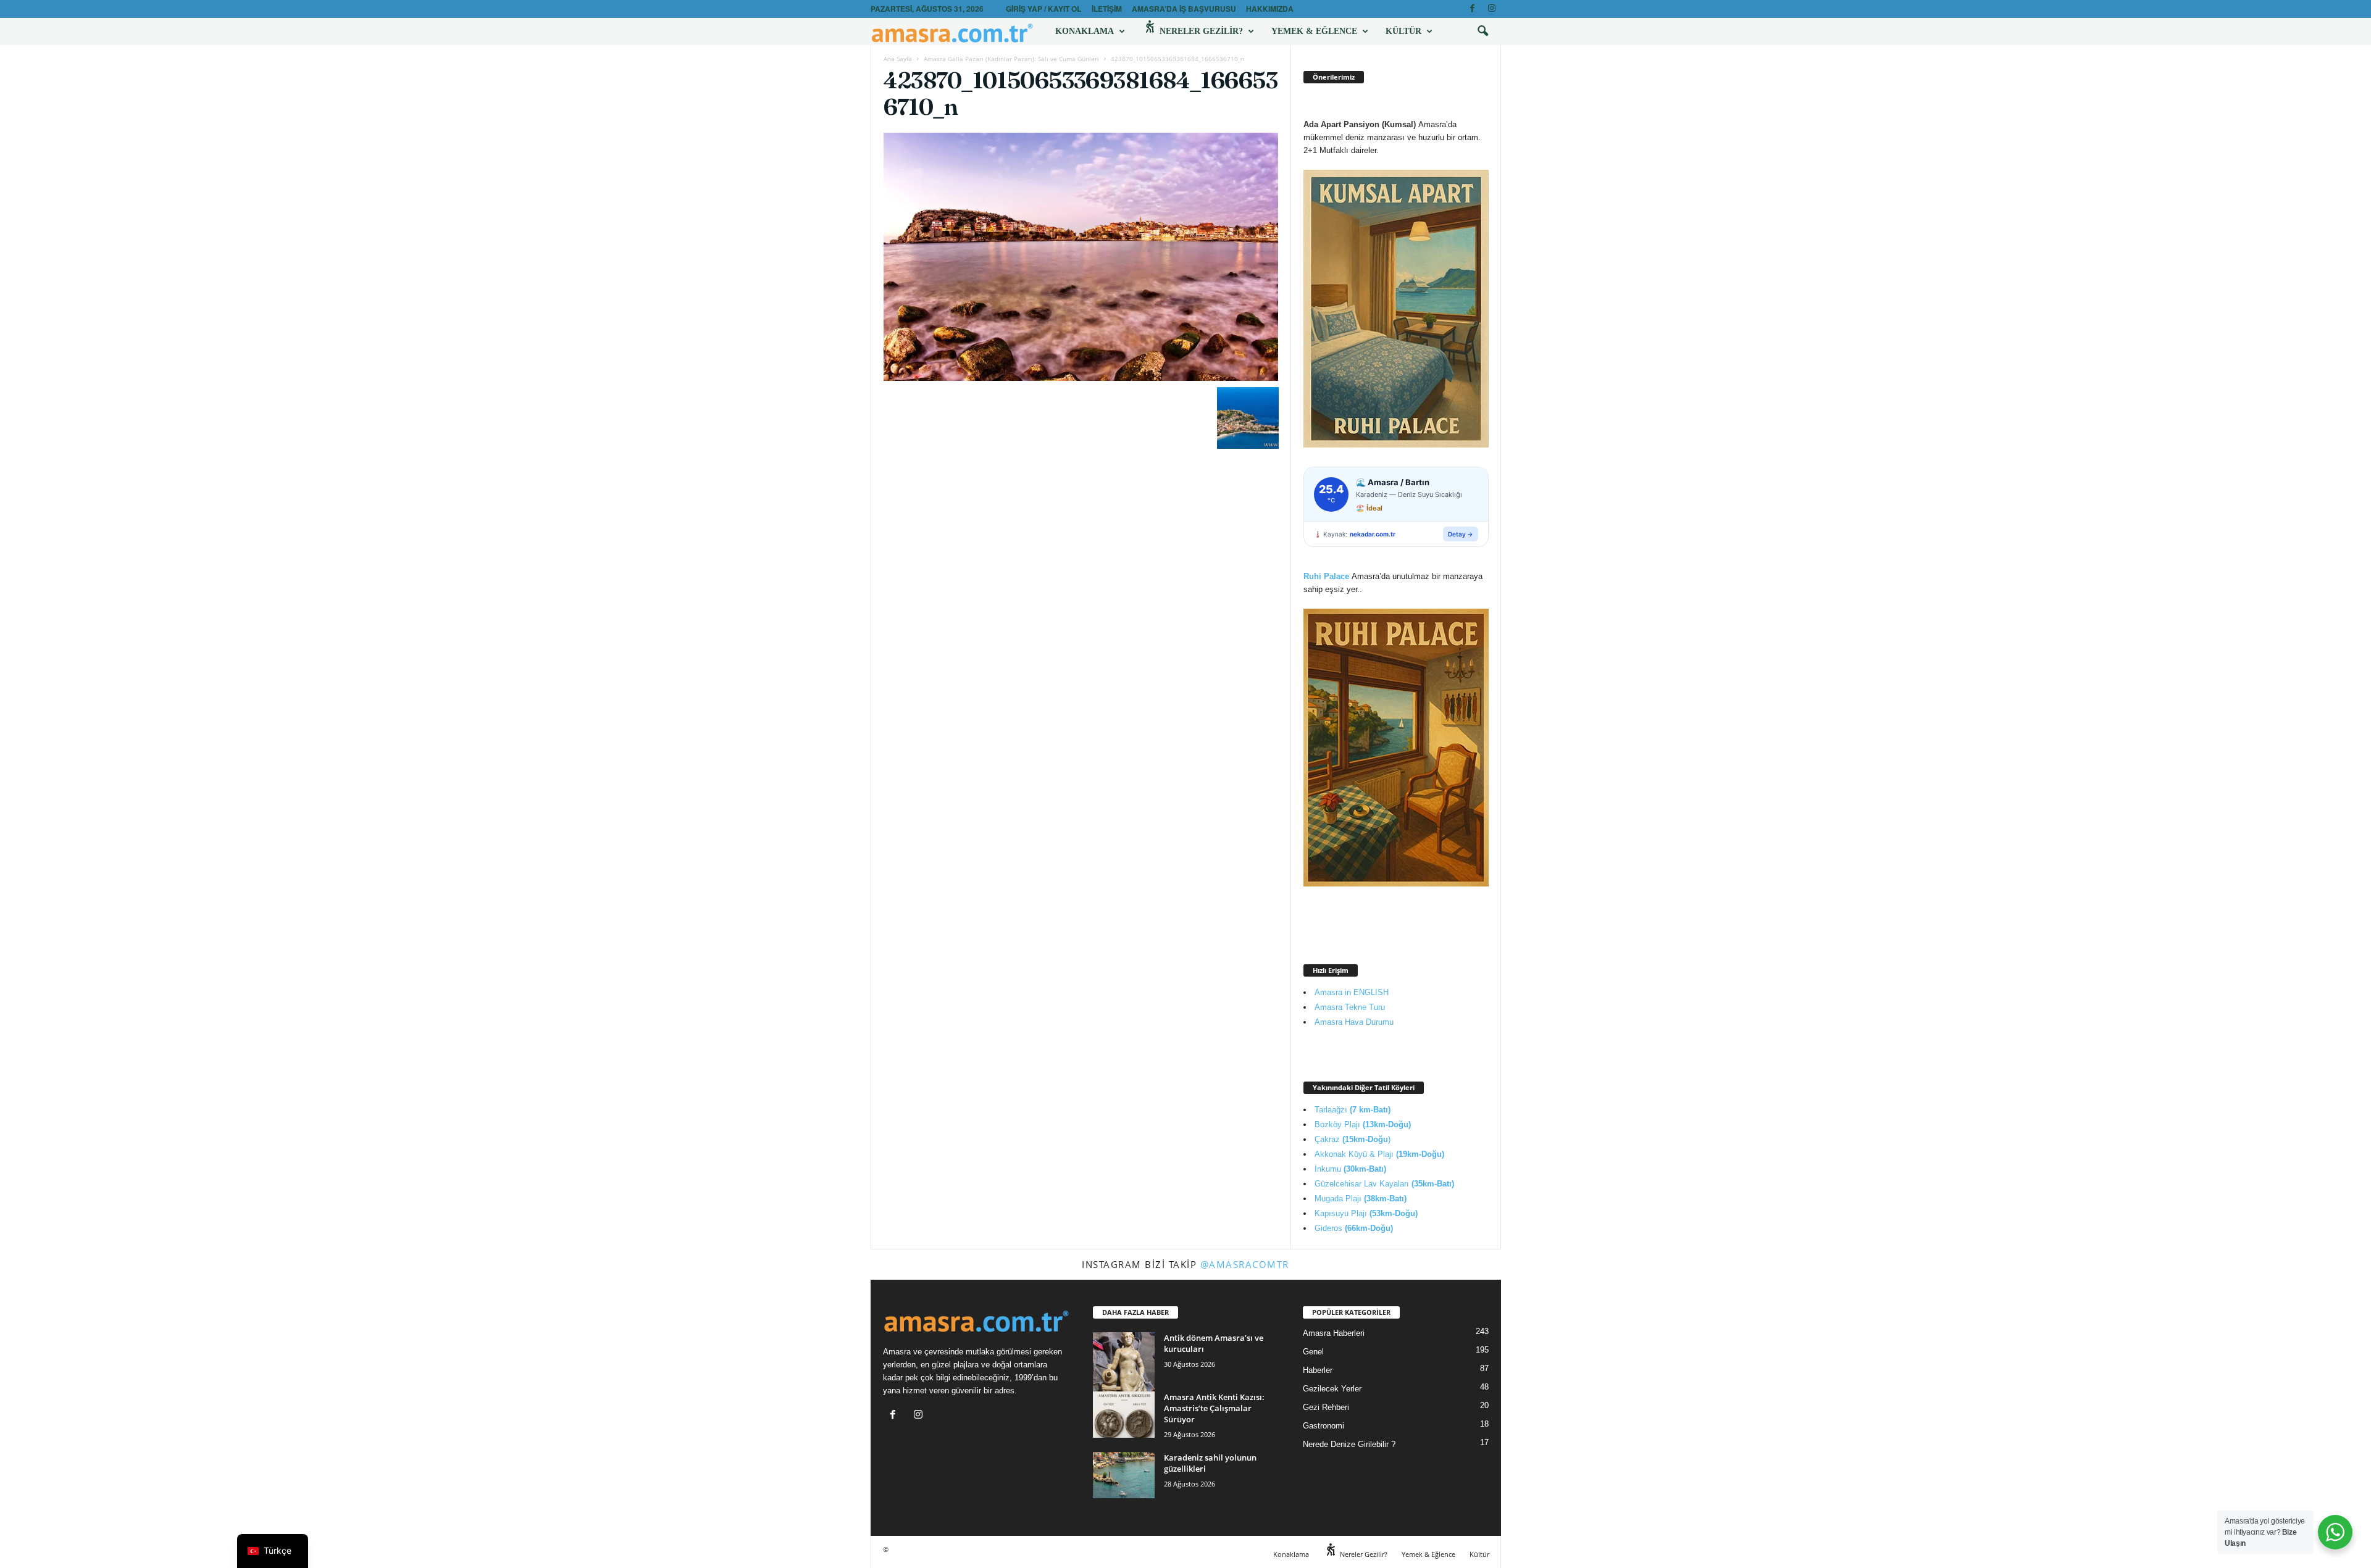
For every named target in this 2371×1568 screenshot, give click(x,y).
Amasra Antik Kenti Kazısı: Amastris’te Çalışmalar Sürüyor (1214, 1408)
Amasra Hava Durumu (1354, 1022)
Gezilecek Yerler (1332, 1389)
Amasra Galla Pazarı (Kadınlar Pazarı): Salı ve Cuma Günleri (1011, 59)
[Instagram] (1492, 9)
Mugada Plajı (1361, 1199)
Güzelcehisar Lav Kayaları (1384, 1184)
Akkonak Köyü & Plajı (1379, 1154)
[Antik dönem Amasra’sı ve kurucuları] (1124, 1371)
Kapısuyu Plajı (1366, 1213)
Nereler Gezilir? (1200, 31)
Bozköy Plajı (1363, 1124)
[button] (1482, 31)
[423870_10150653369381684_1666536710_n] (1081, 257)
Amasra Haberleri (1334, 1333)
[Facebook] (1473, 9)
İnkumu (1350, 1169)
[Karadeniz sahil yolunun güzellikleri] (1124, 1475)
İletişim (1107, 9)
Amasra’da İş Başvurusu (1184, 9)
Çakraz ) (1353, 1139)
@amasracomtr (1245, 1264)
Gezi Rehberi (1326, 1407)
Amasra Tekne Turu (1350, 1007)
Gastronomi (1323, 1426)
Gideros (1354, 1228)
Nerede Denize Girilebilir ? (1349, 1444)
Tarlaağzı (1353, 1110)
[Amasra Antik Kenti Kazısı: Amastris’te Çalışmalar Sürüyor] (1124, 1415)
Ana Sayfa (898, 59)
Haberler (1318, 1370)
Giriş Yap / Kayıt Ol (1043, 9)
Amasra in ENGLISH (1352, 992)
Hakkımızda (1270, 9)
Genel (1313, 1352)
